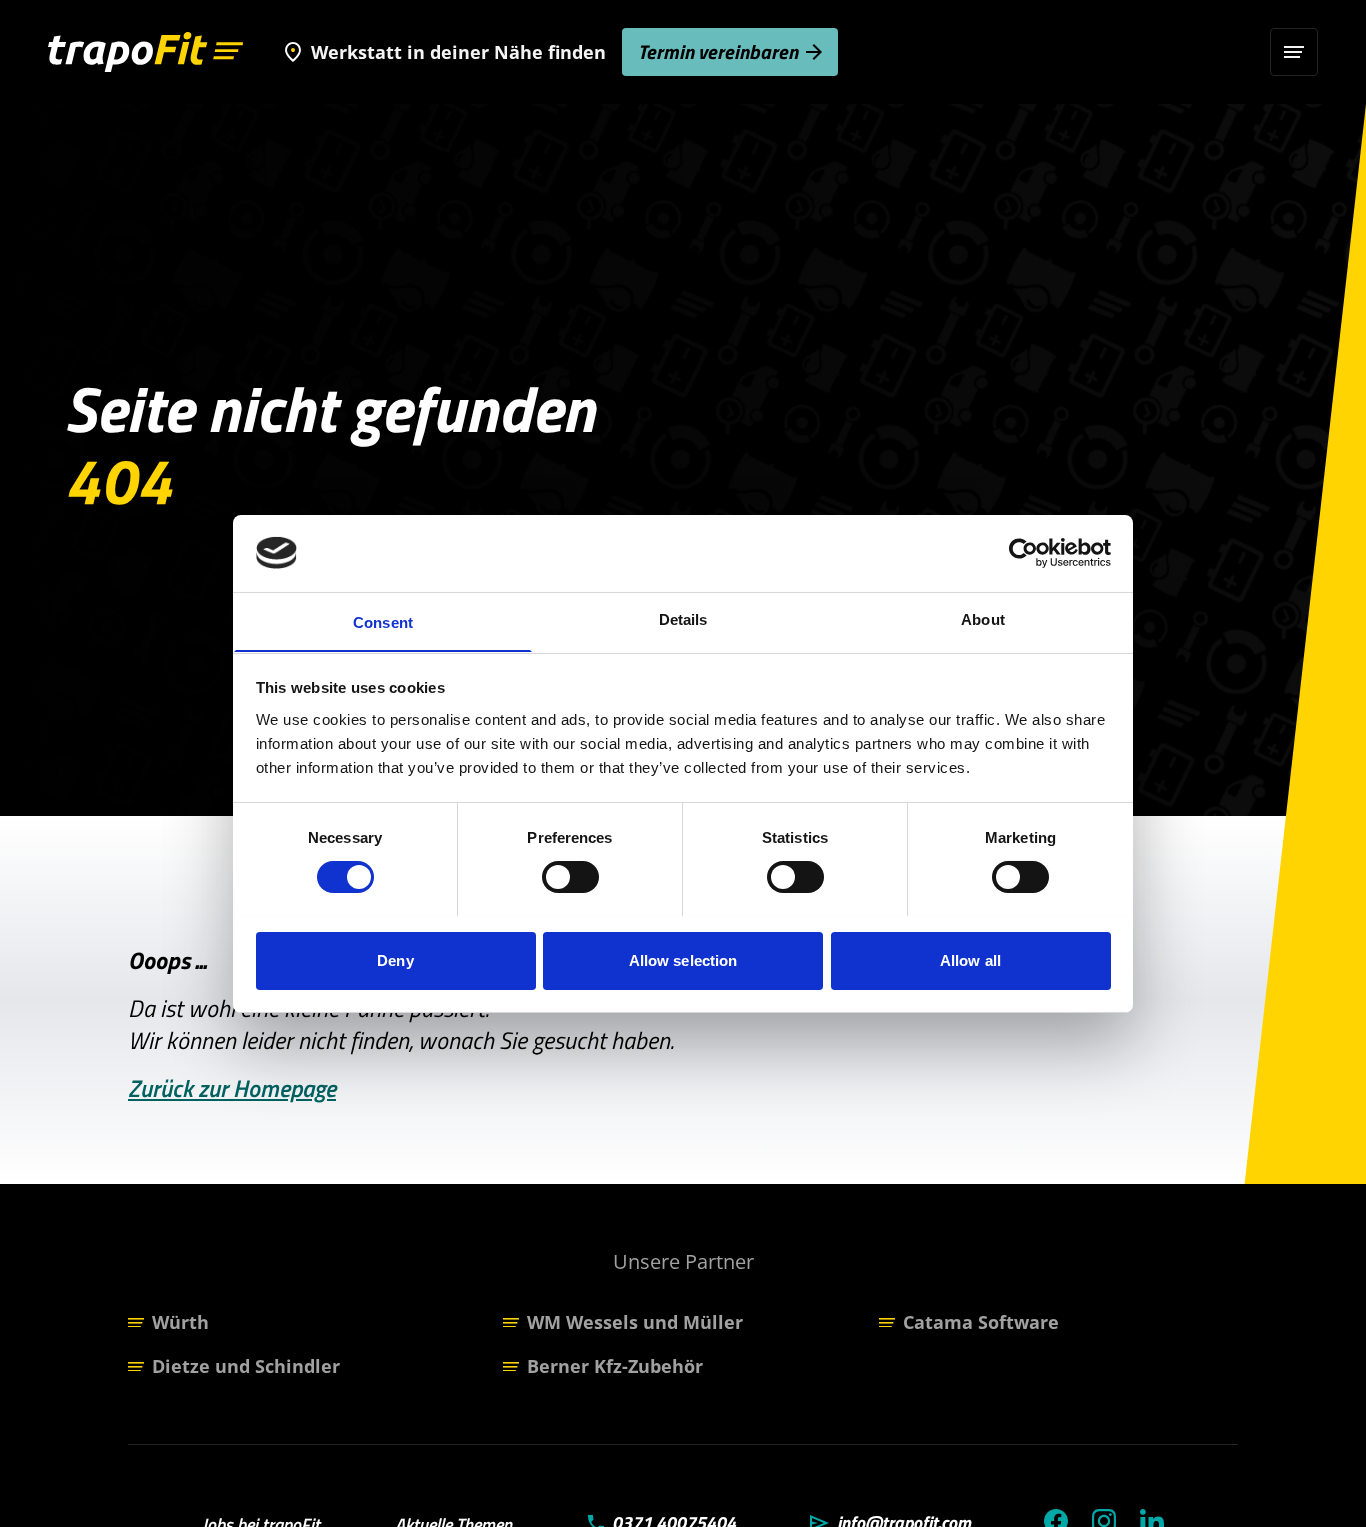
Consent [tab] (383, 621)
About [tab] (983, 618)
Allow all (970, 959)
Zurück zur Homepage (232, 1088)
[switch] (570, 877)
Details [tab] (683, 618)
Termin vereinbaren (718, 51)
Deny (395, 959)
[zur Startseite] (145, 52)
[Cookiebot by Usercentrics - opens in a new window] (1023, 553)
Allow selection (683, 959)
